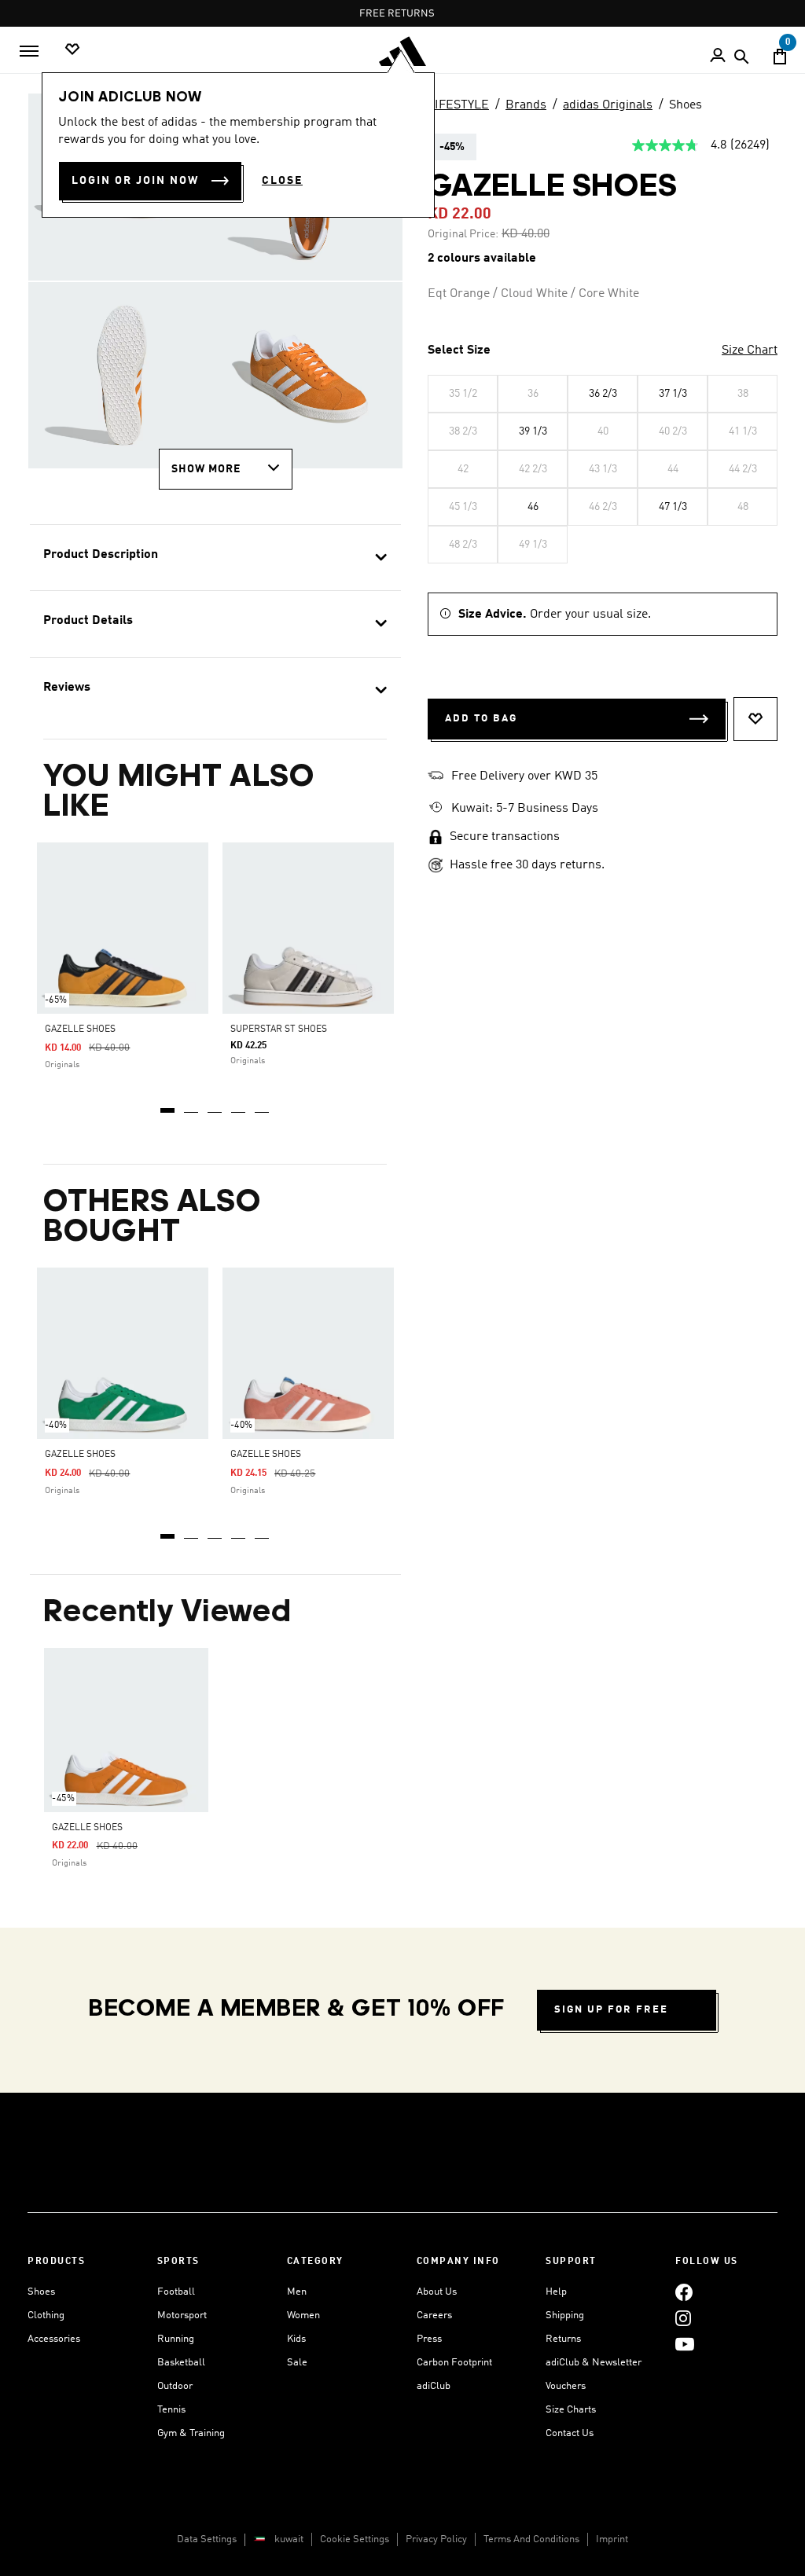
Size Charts (571, 2410)
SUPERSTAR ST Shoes (279, 1029)
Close (282, 181)
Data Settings (207, 2539)
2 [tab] (192, 1105)
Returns (563, 2339)
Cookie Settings (355, 2539)
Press (429, 2339)
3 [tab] (215, 1105)
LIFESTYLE (458, 105)
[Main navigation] (29, 51)
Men (297, 2292)
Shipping (565, 2315)
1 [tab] (168, 1105)
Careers (434, 2315)
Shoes (686, 105)
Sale (297, 2363)
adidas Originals (608, 105)
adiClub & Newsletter (594, 2363)
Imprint (612, 2539)
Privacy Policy (436, 2539)
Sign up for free (611, 2010)
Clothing (46, 2315)
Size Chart (750, 350)
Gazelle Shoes (80, 1029)
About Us (437, 2292)
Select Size (459, 350)
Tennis (171, 2410)
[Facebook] (684, 2292)
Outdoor (175, 2386)
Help (556, 2292)
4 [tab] (239, 1105)
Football (176, 2292)
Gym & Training (191, 2433)
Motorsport (182, 2315)
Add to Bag (481, 719)
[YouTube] (685, 2344)
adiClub (434, 2386)
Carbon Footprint (454, 2363)
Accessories (54, 2339)
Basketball (181, 2363)
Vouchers (566, 2386)
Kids (296, 2339)
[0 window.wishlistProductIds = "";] (72, 50)
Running (176, 2339)
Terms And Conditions (531, 2539)
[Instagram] (683, 2318)
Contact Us (570, 2433)
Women (303, 2315)
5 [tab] (263, 1105)
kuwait (289, 2539)
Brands (526, 105)
